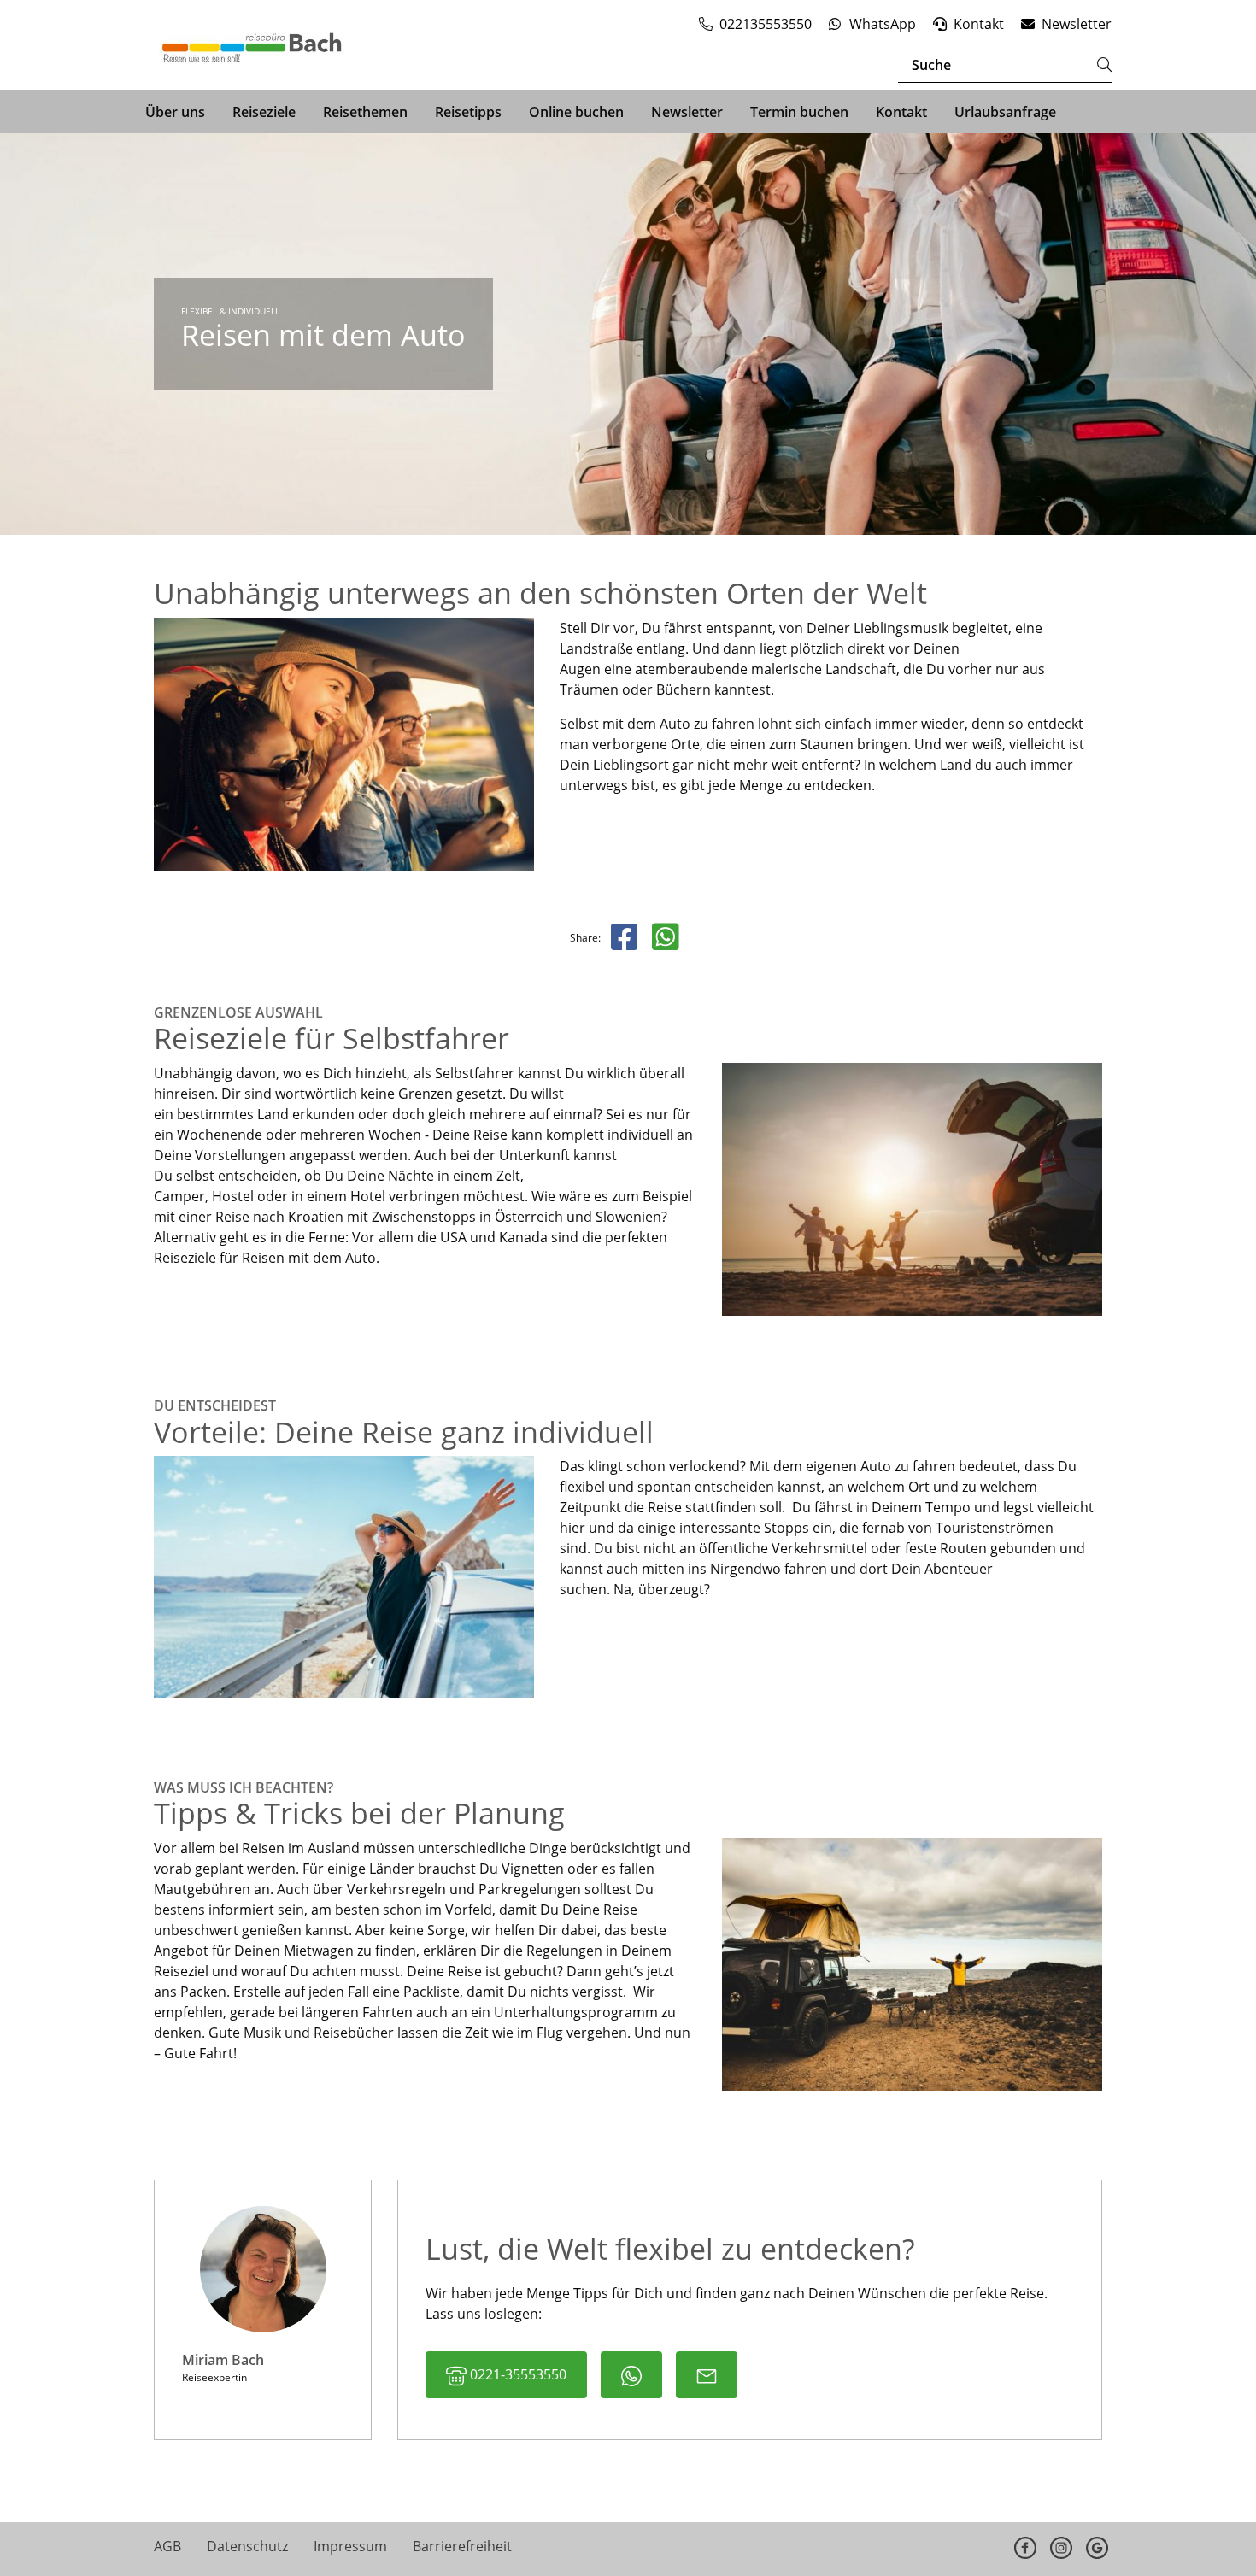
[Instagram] (1061, 2547)
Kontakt (901, 112)
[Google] (1097, 2547)
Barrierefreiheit (462, 2546)
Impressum (350, 2546)
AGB (167, 2546)
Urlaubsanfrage (1005, 112)
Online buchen (576, 112)
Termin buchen (799, 112)
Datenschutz (247, 2546)
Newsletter (687, 112)
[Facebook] (1025, 2547)
